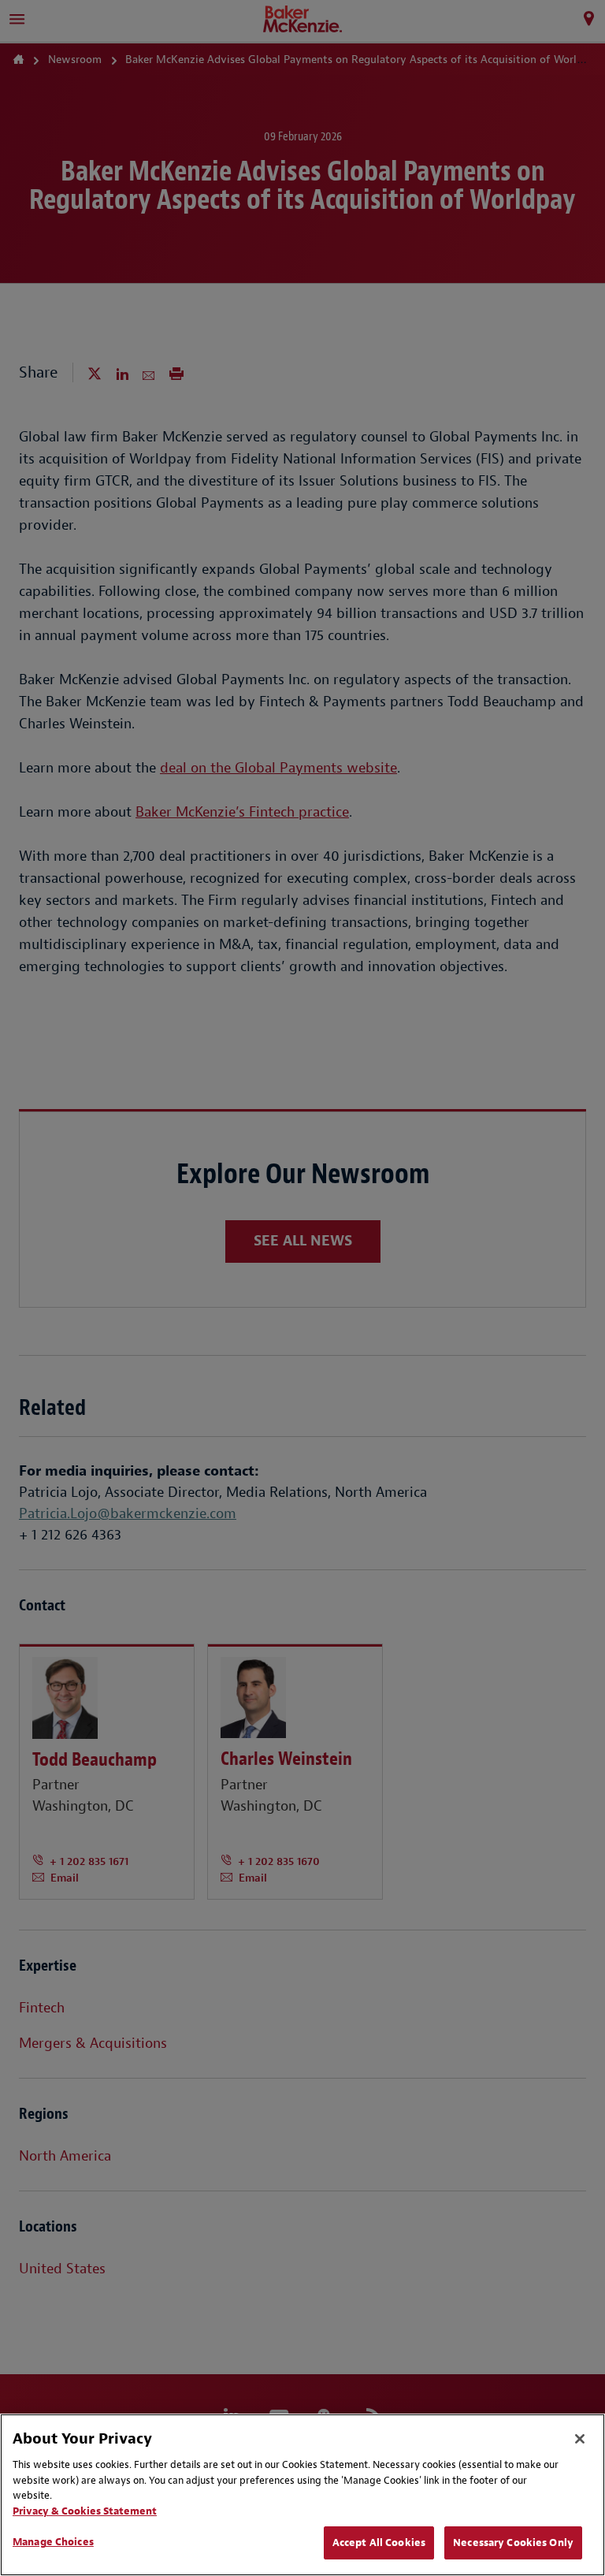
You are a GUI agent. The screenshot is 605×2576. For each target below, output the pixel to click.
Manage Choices (53, 2542)
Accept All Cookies (379, 2542)
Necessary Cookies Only (513, 2542)
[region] (302, 2495)
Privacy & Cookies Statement (85, 2511)
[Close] (580, 2439)
